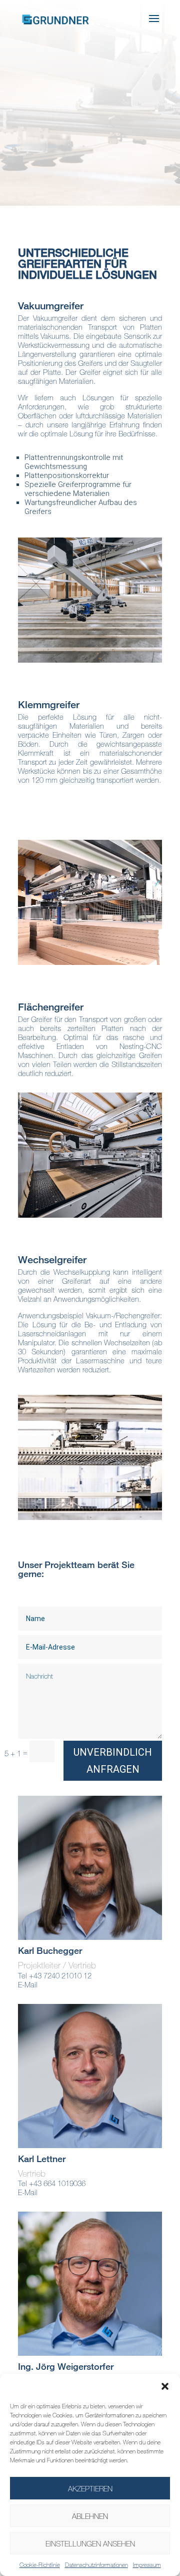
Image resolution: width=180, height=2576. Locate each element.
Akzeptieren (90, 2488)
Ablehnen (90, 2516)
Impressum (147, 2564)
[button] (165, 2386)
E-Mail (28, 1984)
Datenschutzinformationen (96, 2564)
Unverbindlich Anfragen (113, 1761)
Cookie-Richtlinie (40, 2564)
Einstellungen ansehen (90, 2543)
